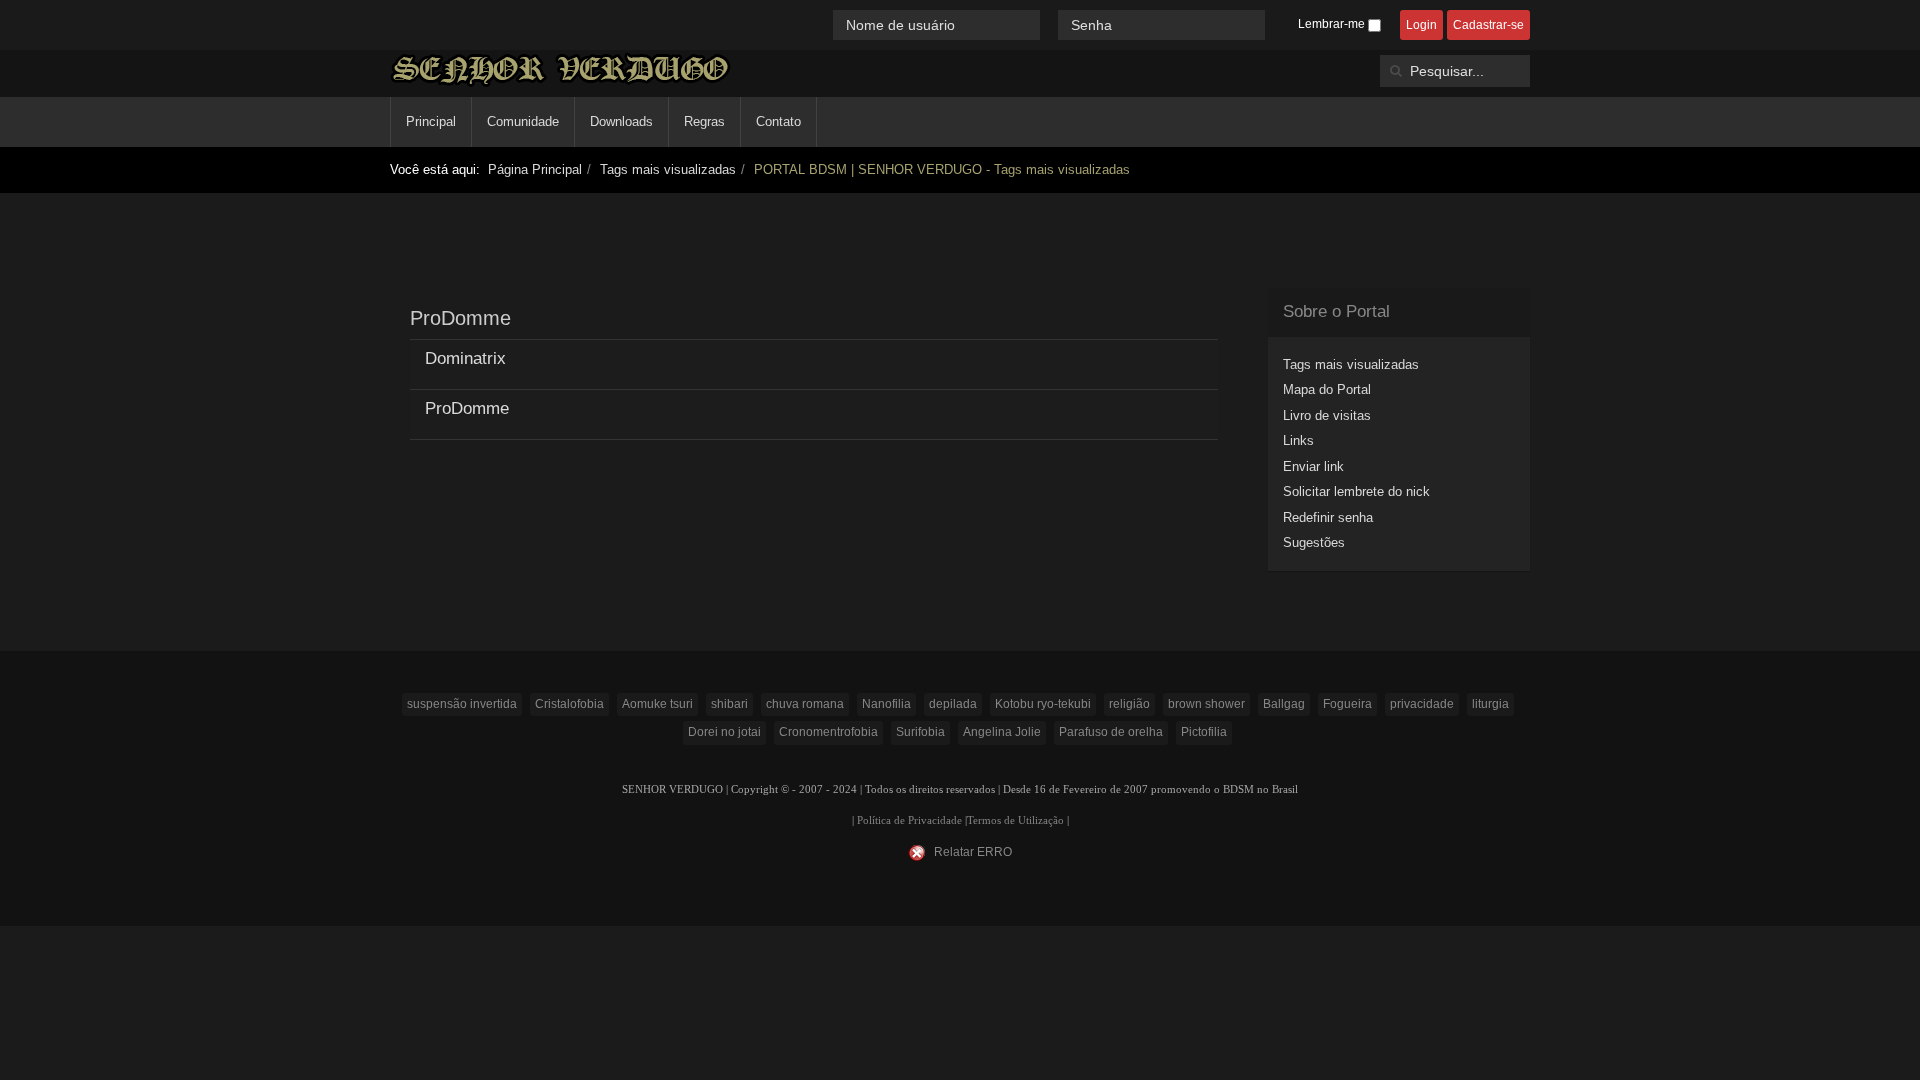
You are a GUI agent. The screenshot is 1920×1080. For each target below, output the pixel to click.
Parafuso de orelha (1111, 732)
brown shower (1206, 704)
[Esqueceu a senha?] (1274, 24)
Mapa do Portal (1327, 389)
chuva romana (805, 704)
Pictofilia (1204, 732)
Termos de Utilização (1015, 820)
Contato (778, 121)
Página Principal (535, 169)
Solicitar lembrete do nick (1356, 491)
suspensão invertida (462, 704)
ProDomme (467, 408)
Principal (431, 121)
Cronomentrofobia (828, 732)
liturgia (1490, 704)
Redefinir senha (1328, 517)
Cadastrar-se (1488, 25)
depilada (953, 704)
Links (1298, 440)
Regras (704, 121)
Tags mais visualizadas (668, 169)
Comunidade (523, 121)
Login (1421, 25)
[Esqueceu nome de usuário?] (1051, 24)
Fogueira (1347, 704)
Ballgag (1284, 704)
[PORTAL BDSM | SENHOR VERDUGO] (560, 69)
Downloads (621, 121)
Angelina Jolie (1002, 732)
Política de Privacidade (909, 820)
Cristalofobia (569, 704)
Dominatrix (465, 358)
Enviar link (1313, 466)
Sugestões (1314, 542)
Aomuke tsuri (657, 704)
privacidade (1422, 704)
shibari (729, 704)
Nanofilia (886, 704)
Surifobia (920, 732)
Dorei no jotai (724, 732)
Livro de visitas (1327, 415)
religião (1129, 704)
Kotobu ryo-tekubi (1043, 704)
